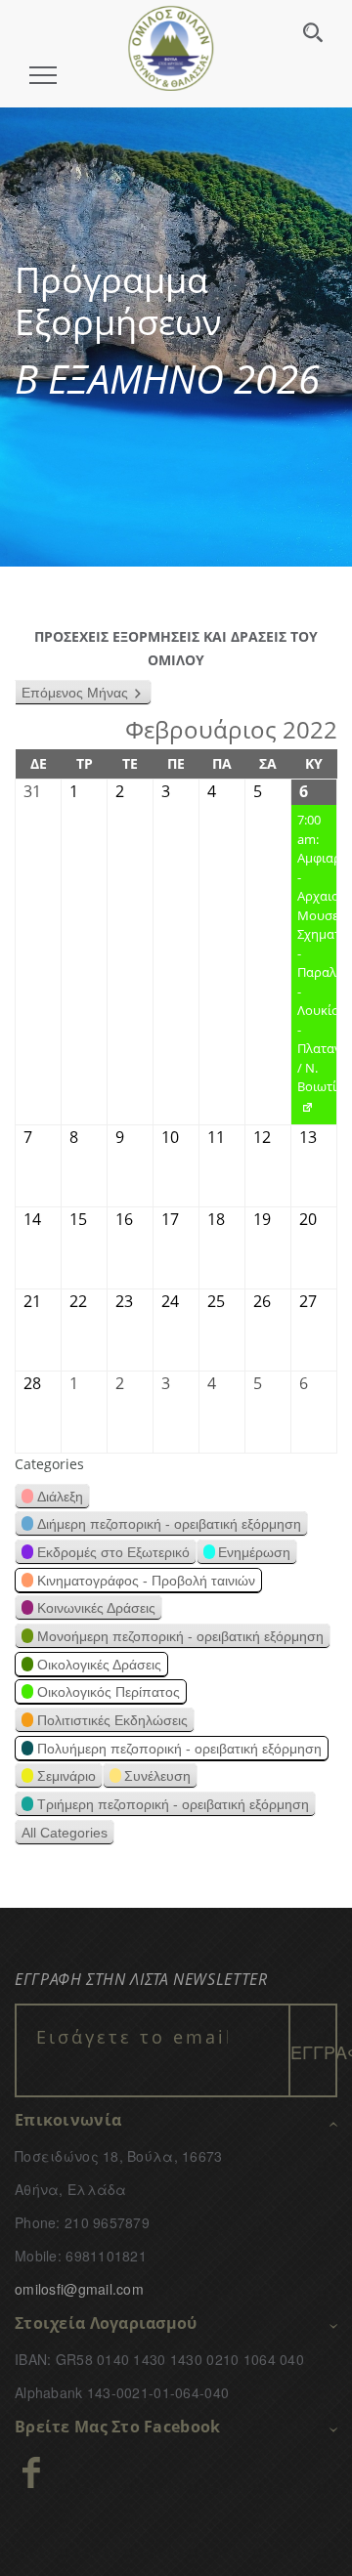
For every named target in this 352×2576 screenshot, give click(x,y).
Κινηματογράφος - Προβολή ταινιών (146, 1581)
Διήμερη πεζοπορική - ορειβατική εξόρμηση (169, 1524)
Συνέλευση (157, 1776)
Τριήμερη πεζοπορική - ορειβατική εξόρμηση (173, 1804)
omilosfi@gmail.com (79, 2289)
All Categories (65, 1833)
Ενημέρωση (254, 1552)
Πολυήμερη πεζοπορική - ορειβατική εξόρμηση (179, 1749)
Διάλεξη (60, 1497)
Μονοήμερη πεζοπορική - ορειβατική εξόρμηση (180, 1636)
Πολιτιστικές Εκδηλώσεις (112, 1720)
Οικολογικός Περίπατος (109, 1692)
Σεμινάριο (66, 1776)
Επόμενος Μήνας (75, 693)
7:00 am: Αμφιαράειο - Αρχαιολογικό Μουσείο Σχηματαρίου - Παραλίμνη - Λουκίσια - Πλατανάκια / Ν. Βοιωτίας (314, 968)
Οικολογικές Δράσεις (99, 1665)
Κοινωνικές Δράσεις (96, 1608)
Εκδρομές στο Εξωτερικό (113, 1552)
